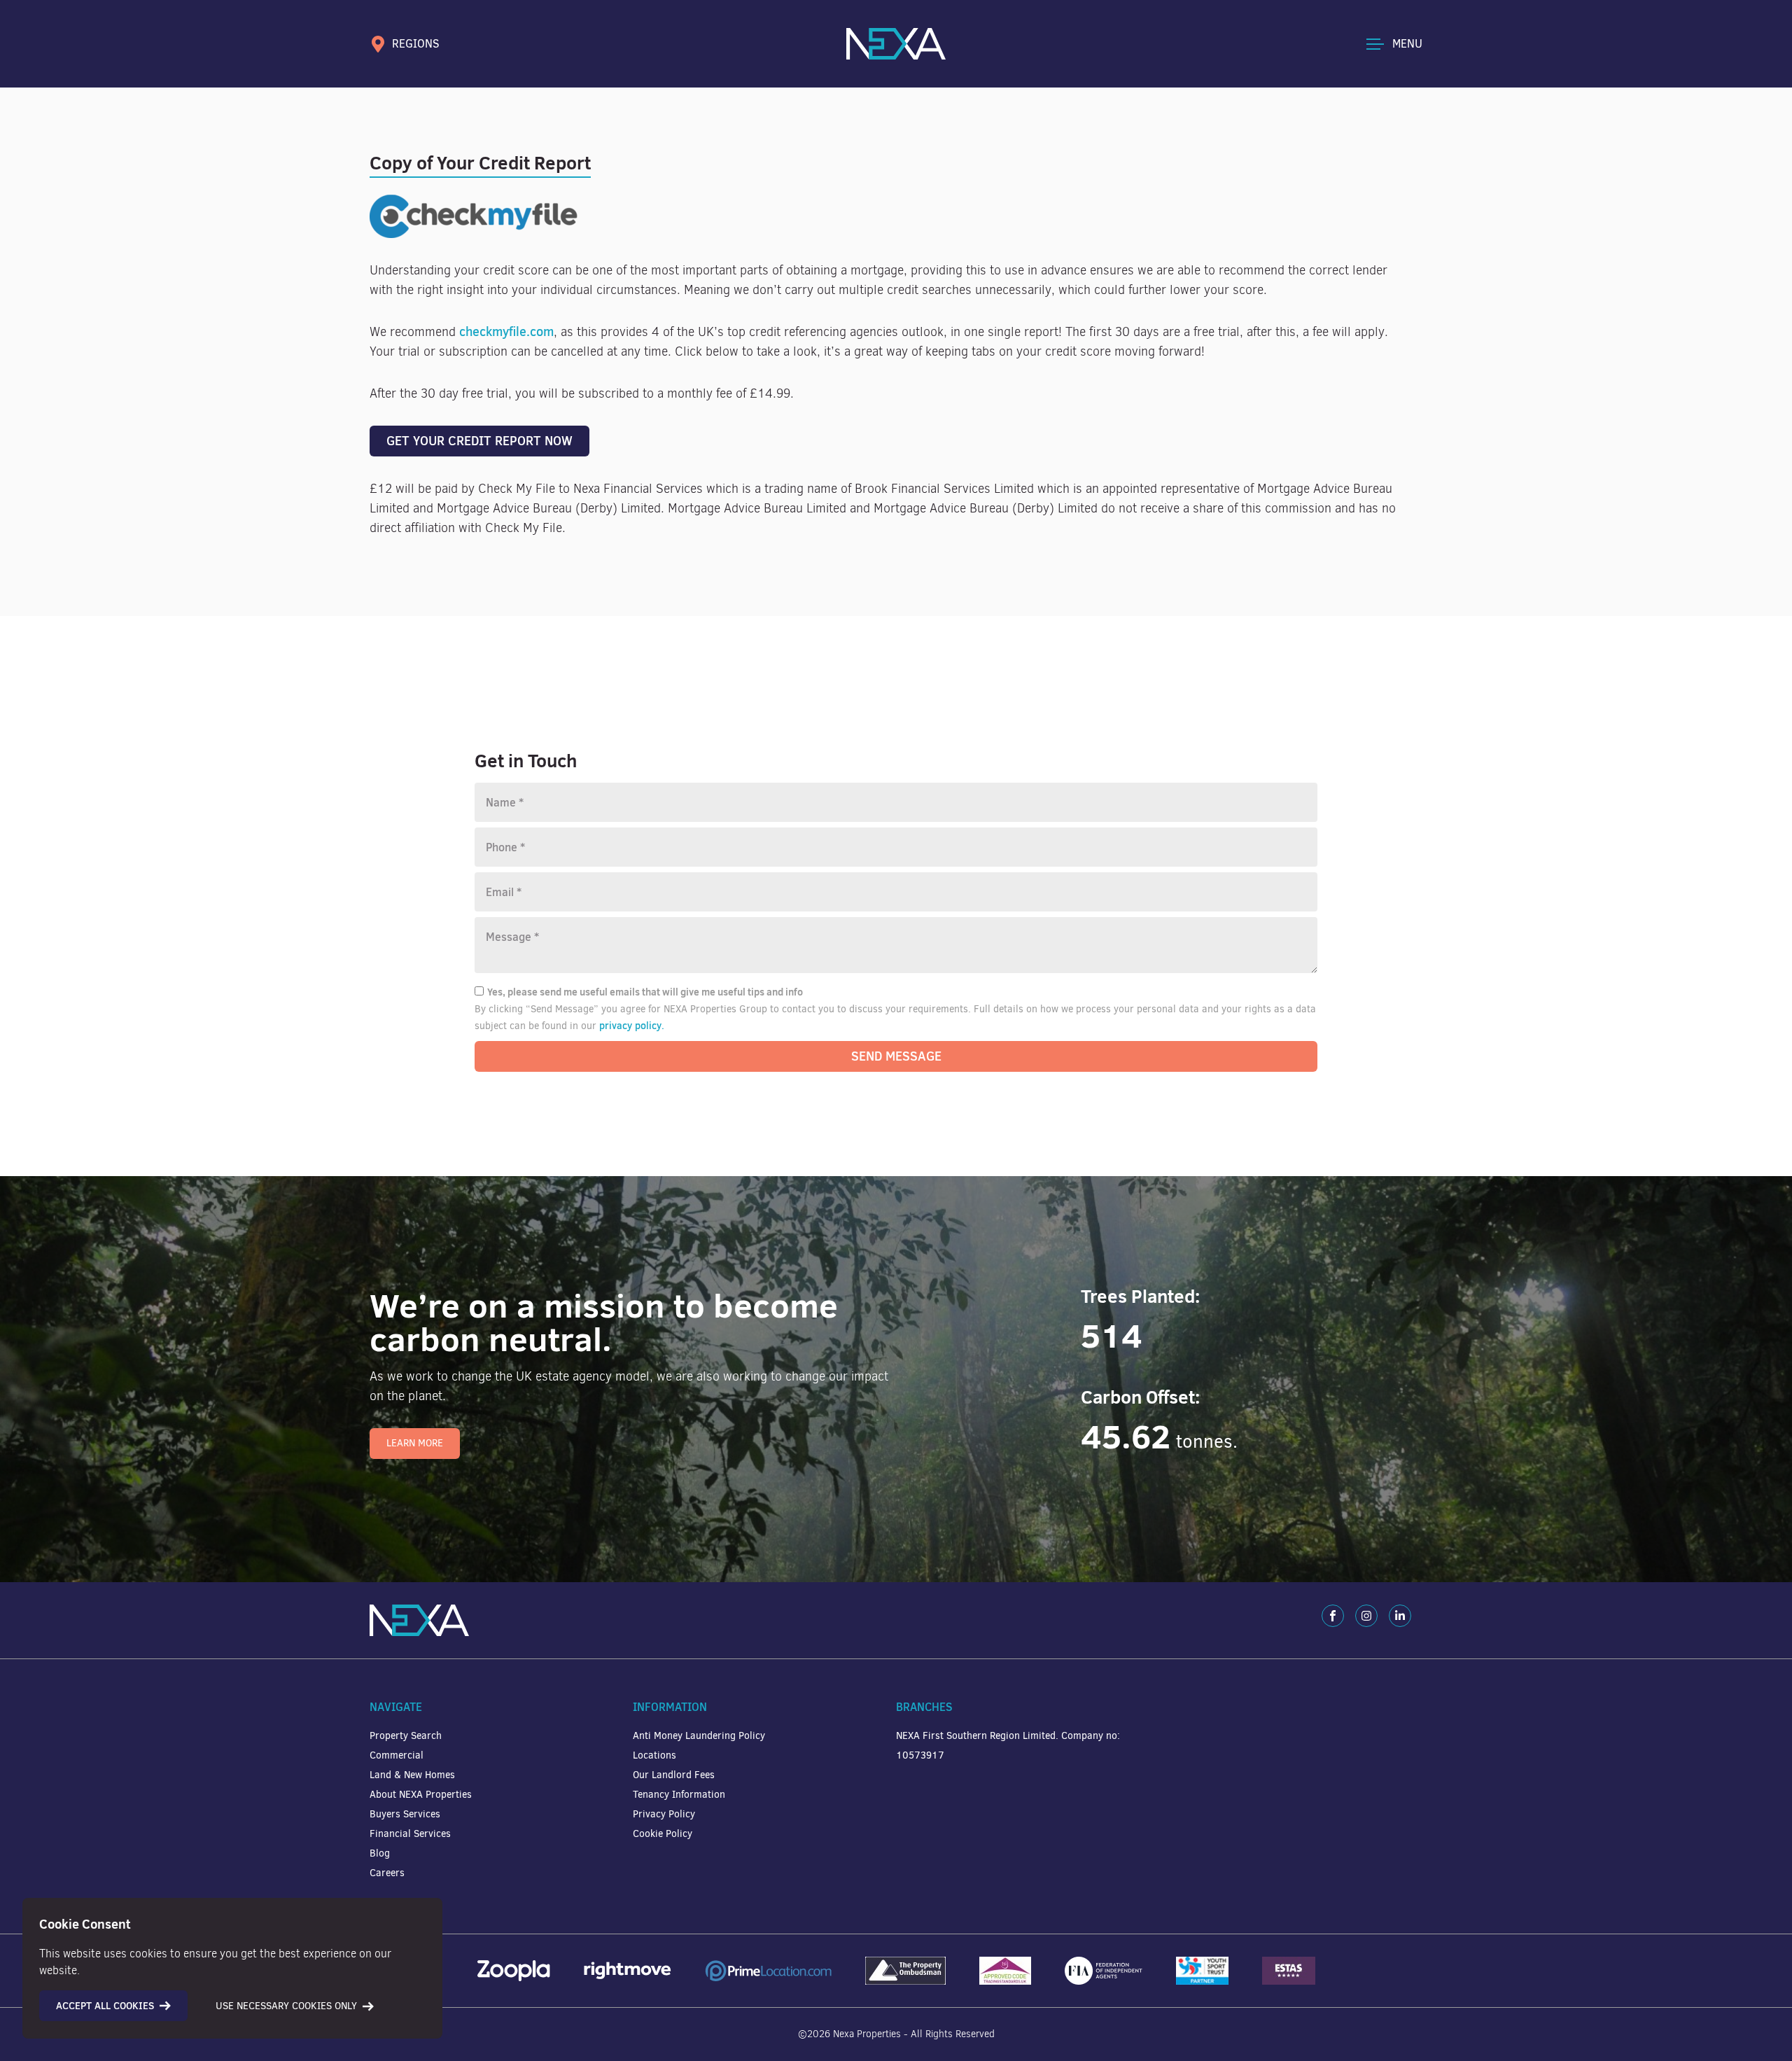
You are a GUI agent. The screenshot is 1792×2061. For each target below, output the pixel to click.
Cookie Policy (663, 1834)
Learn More (415, 1443)
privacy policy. (632, 1026)
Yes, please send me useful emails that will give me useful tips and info (645, 992)
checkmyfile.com (506, 331)
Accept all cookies (105, 2006)
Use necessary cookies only (286, 2006)
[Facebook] (1333, 1616)
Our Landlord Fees (674, 1775)
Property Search (406, 1736)
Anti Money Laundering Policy (699, 1736)
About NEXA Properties (421, 1795)
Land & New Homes (412, 1775)
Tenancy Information (679, 1795)
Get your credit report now (479, 441)
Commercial (397, 1755)
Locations (654, 1755)
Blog (380, 1853)
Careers (387, 1873)
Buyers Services (405, 1814)
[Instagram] (1366, 1616)
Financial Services (410, 1834)
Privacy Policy (664, 1814)
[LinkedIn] (1400, 1616)
